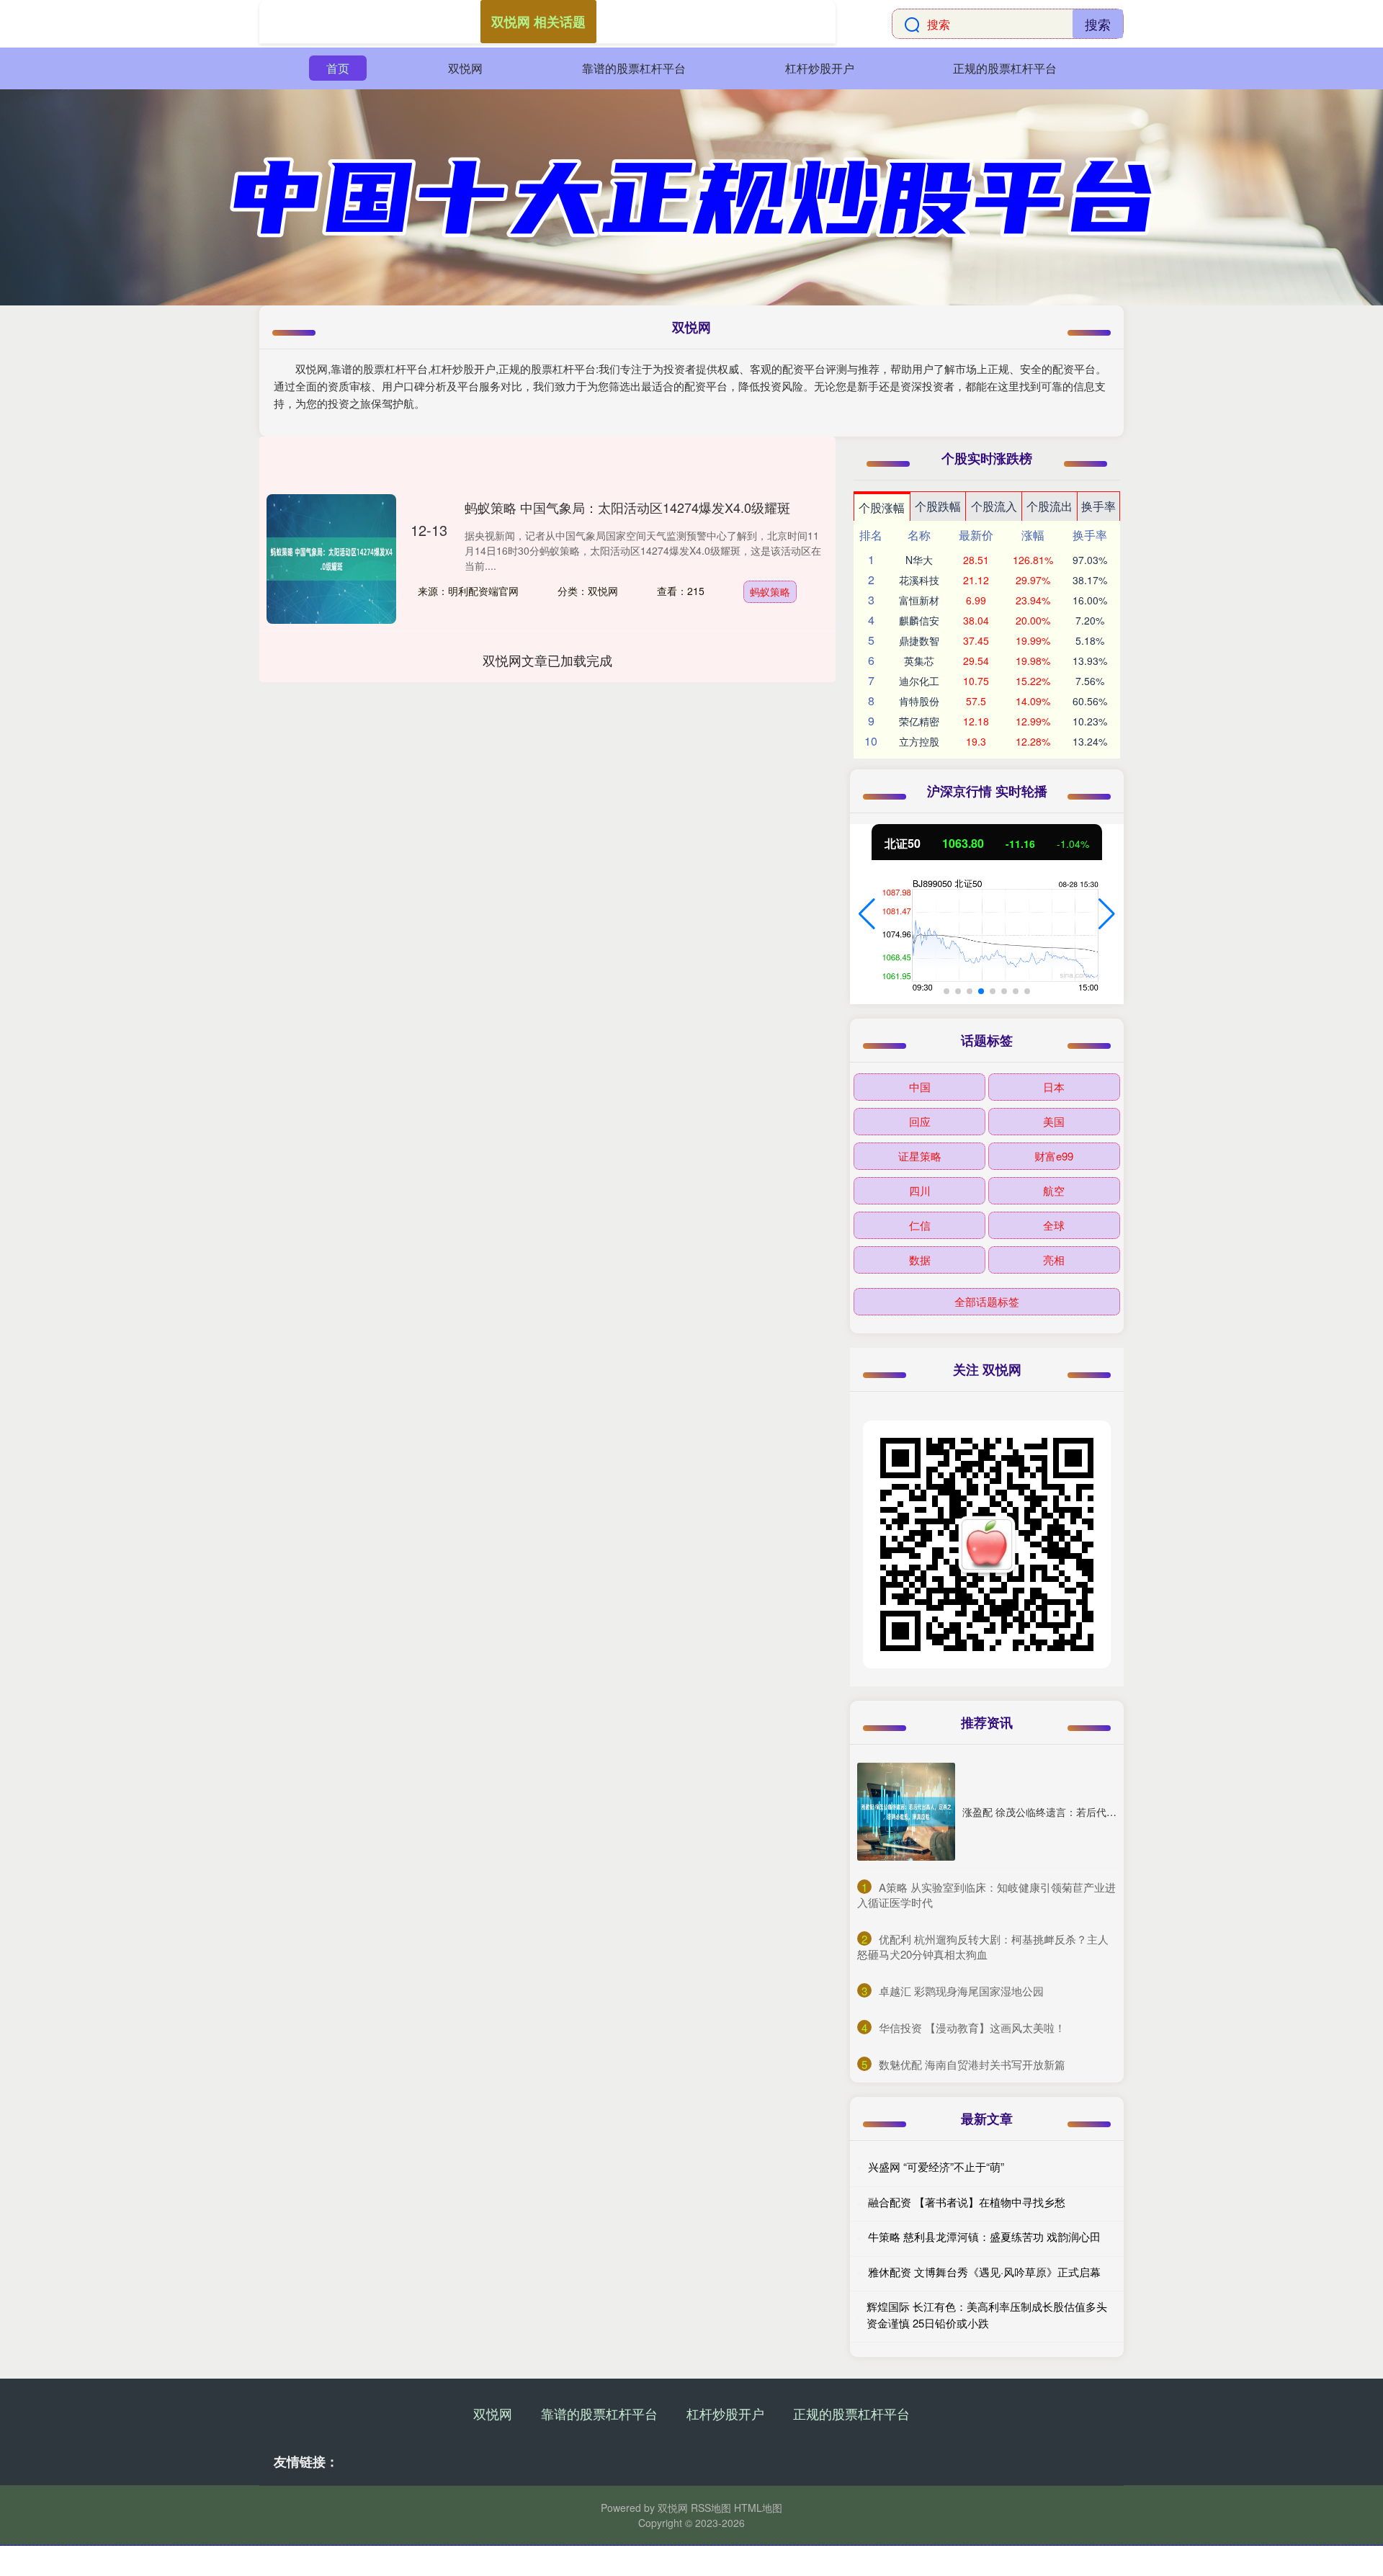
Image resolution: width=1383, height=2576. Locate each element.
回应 (920, 1121)
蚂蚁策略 (770, 591)
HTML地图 (758, 2508)
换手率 (1098, 506)
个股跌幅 (938, 506)
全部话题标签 (987, 1301)
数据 (920, 1260)
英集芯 (919, 661)
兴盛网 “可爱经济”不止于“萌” (936, 2166)
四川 (920, 1190)
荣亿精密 (919, 721)
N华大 (919, 560)
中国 (920, 1087)
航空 (1054, 1190)
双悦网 (465, 68)
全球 (1054, 1225)
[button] (867, 914)
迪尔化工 (919, 681)
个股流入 (994, 506)
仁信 (920, 1225)
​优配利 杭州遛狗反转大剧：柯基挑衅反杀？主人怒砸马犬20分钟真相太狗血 (983, 1946)
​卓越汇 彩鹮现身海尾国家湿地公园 (961, 1991)
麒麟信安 (919, 620)
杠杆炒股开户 (820, 68)
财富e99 (1054, 1156)
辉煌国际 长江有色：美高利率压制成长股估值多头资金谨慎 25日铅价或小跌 (987, 2315)
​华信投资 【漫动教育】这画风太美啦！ (972, 2027)
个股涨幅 (882, 507)
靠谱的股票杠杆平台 (634, 68)
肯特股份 (919, 701)
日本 (1054, 1087)
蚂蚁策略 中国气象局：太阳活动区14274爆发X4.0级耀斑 (627, 507)
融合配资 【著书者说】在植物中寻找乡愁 (967, 2202)
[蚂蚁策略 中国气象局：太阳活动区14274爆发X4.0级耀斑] (331, 559)
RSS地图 (711, 2508)
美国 (1054, 1121)
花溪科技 (919, 580)
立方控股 (919, 741)
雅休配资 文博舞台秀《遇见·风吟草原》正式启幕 (984, 2272)
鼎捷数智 (919, 640)
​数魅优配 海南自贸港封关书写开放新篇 (972, 2064)
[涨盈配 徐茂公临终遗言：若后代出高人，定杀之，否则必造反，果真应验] (906, 1812)
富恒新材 (919, 600)
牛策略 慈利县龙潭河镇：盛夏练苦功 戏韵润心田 (984, 2236)
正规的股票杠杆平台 (1005, 68)
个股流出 (1049, 506)
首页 (338, 68)
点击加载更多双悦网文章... (548, 660)
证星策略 (920, 1156)
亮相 (1054, 1260)
